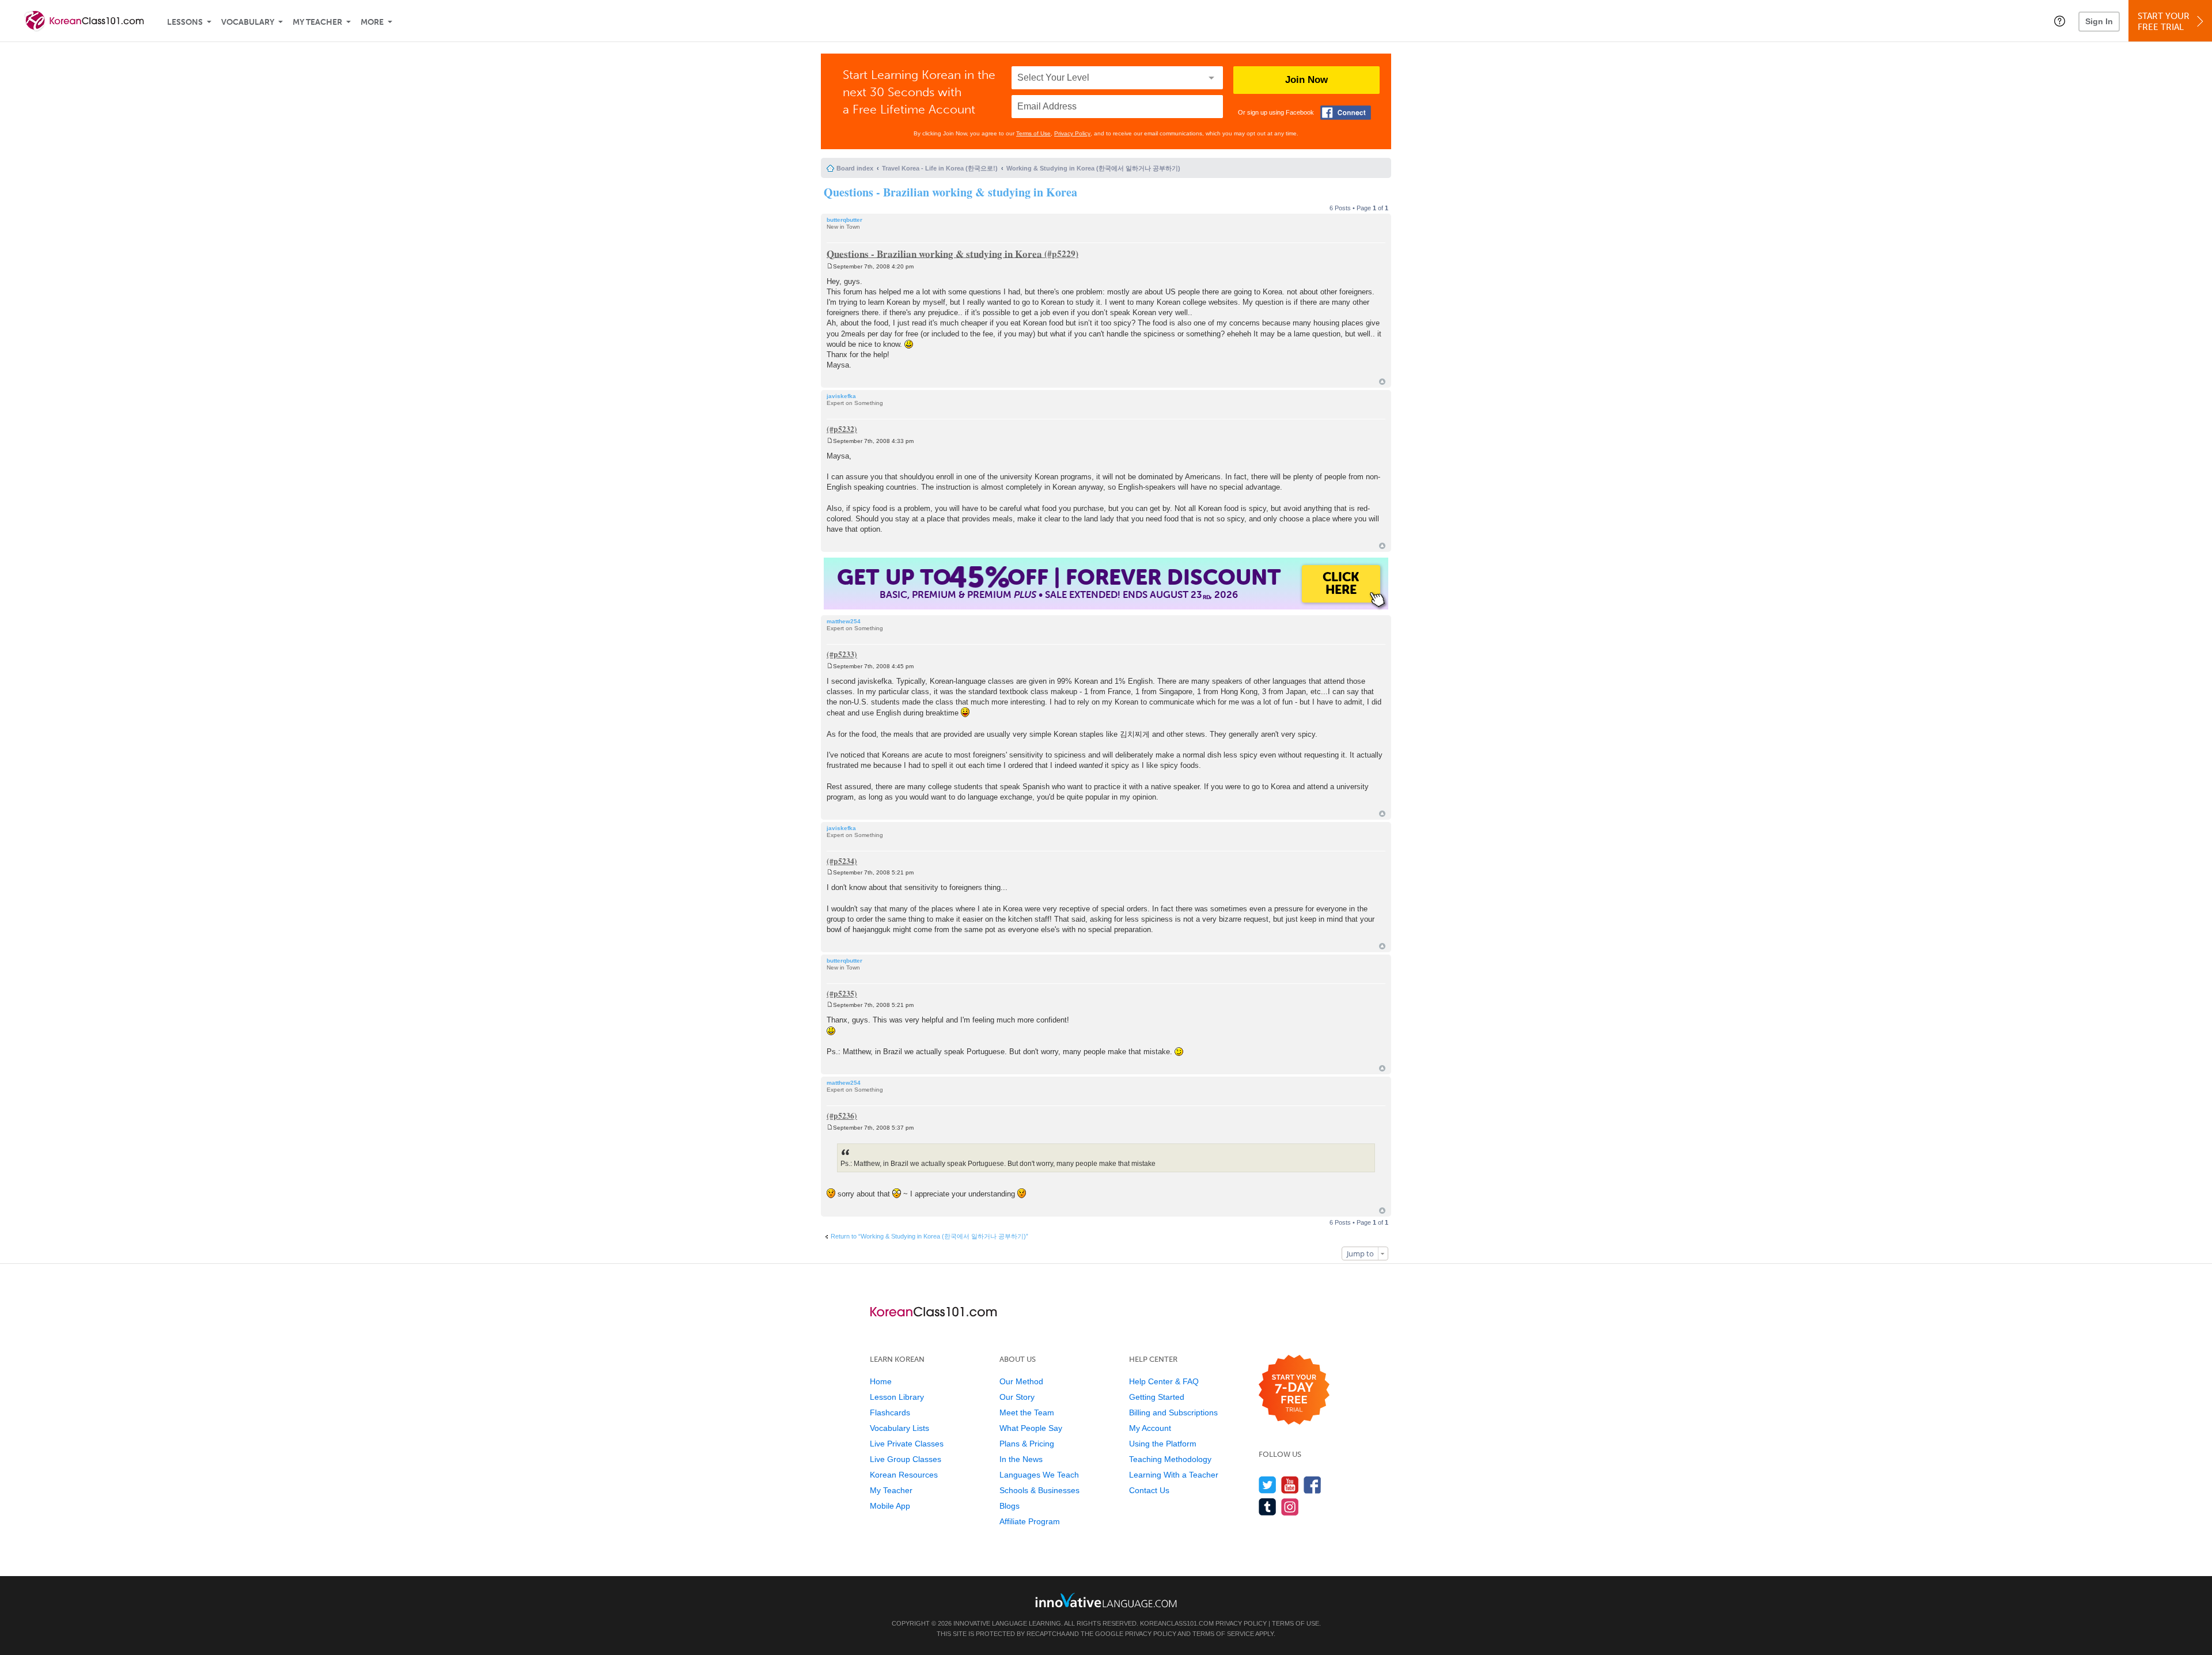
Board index (855, 168)
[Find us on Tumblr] (1268, 1507)
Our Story (1017, 1397)
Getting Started (1157, 1397)
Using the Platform (1163, 1444)
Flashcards (890, 1412)
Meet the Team (1027, 1412)
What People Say (1031, 1428)
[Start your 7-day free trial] (1294, 1390)
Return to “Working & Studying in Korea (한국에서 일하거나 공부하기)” (929, 1236)
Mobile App (890, 1506)
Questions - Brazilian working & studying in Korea (950, 192)
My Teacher (317, 22)
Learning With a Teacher (1174, 1475)
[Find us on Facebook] (1313, 1485)
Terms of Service (1223, 1634)
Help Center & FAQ (1164, 1381)
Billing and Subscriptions (1173, 1412)
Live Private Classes (907, 1444)
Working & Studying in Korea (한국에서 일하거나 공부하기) (1093, 168)
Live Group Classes (906, 1459)
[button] (2060, 21)
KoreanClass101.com (1177, 1623)
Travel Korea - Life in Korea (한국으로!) (940, 168)
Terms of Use (1033, 133)
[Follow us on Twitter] (1268, 1485)
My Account (1150, 1428)
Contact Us (1149, 1490)
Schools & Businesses (1039, 1490)
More (372, 22)
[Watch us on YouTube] (1290, 1485)
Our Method (1021, 1381)
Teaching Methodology (1170, 1459)
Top (1382, 382)
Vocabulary (248, 22)
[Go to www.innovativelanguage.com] (1106, 1600)
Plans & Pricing (1027, 1444)
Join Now (1306, 80)
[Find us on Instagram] (1290, 1507)
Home (881, 1381)
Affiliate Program (1030, 1521)
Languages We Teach (1039, 1475)
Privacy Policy (1072, 133)
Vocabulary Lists (899, 1428)
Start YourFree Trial (2164, 22)
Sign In (2099, 21)
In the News (1021, 1459)
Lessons (185, 22)
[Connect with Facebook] (1346, 113)
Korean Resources (904, 1475)
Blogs (1010, 1506)
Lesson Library (897, 1397)
